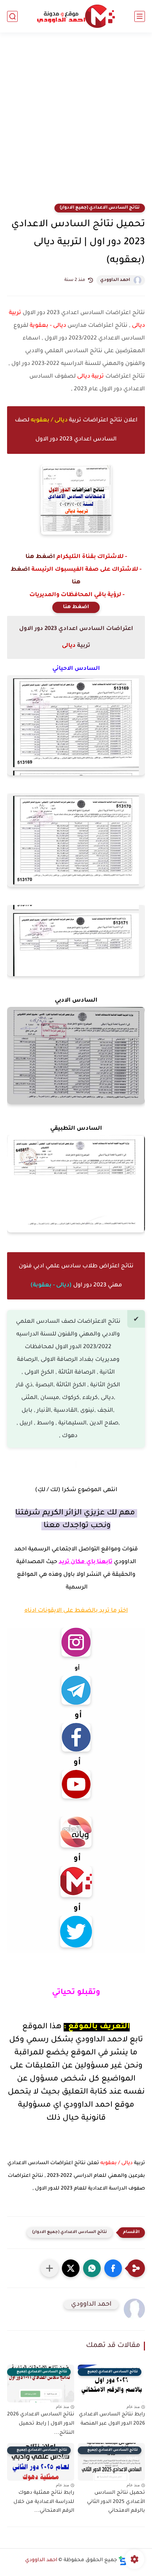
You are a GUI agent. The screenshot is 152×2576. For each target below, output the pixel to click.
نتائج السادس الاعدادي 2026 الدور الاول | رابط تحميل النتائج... (41, 2424)
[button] (113, 2268)
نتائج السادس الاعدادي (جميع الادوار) (100, 208)
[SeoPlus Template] (123, 2561)
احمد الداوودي (115, 280)
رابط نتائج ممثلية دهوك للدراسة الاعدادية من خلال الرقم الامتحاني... (44, 2502)
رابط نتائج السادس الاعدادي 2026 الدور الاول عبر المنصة (112, 2419)
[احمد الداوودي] (76, 16)
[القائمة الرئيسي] (140, 16)
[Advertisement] (76, 122)
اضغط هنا (40, 557)
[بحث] (12, 16)
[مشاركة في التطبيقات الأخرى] (49, 2268)
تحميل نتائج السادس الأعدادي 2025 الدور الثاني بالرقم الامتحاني (116, 2502)
